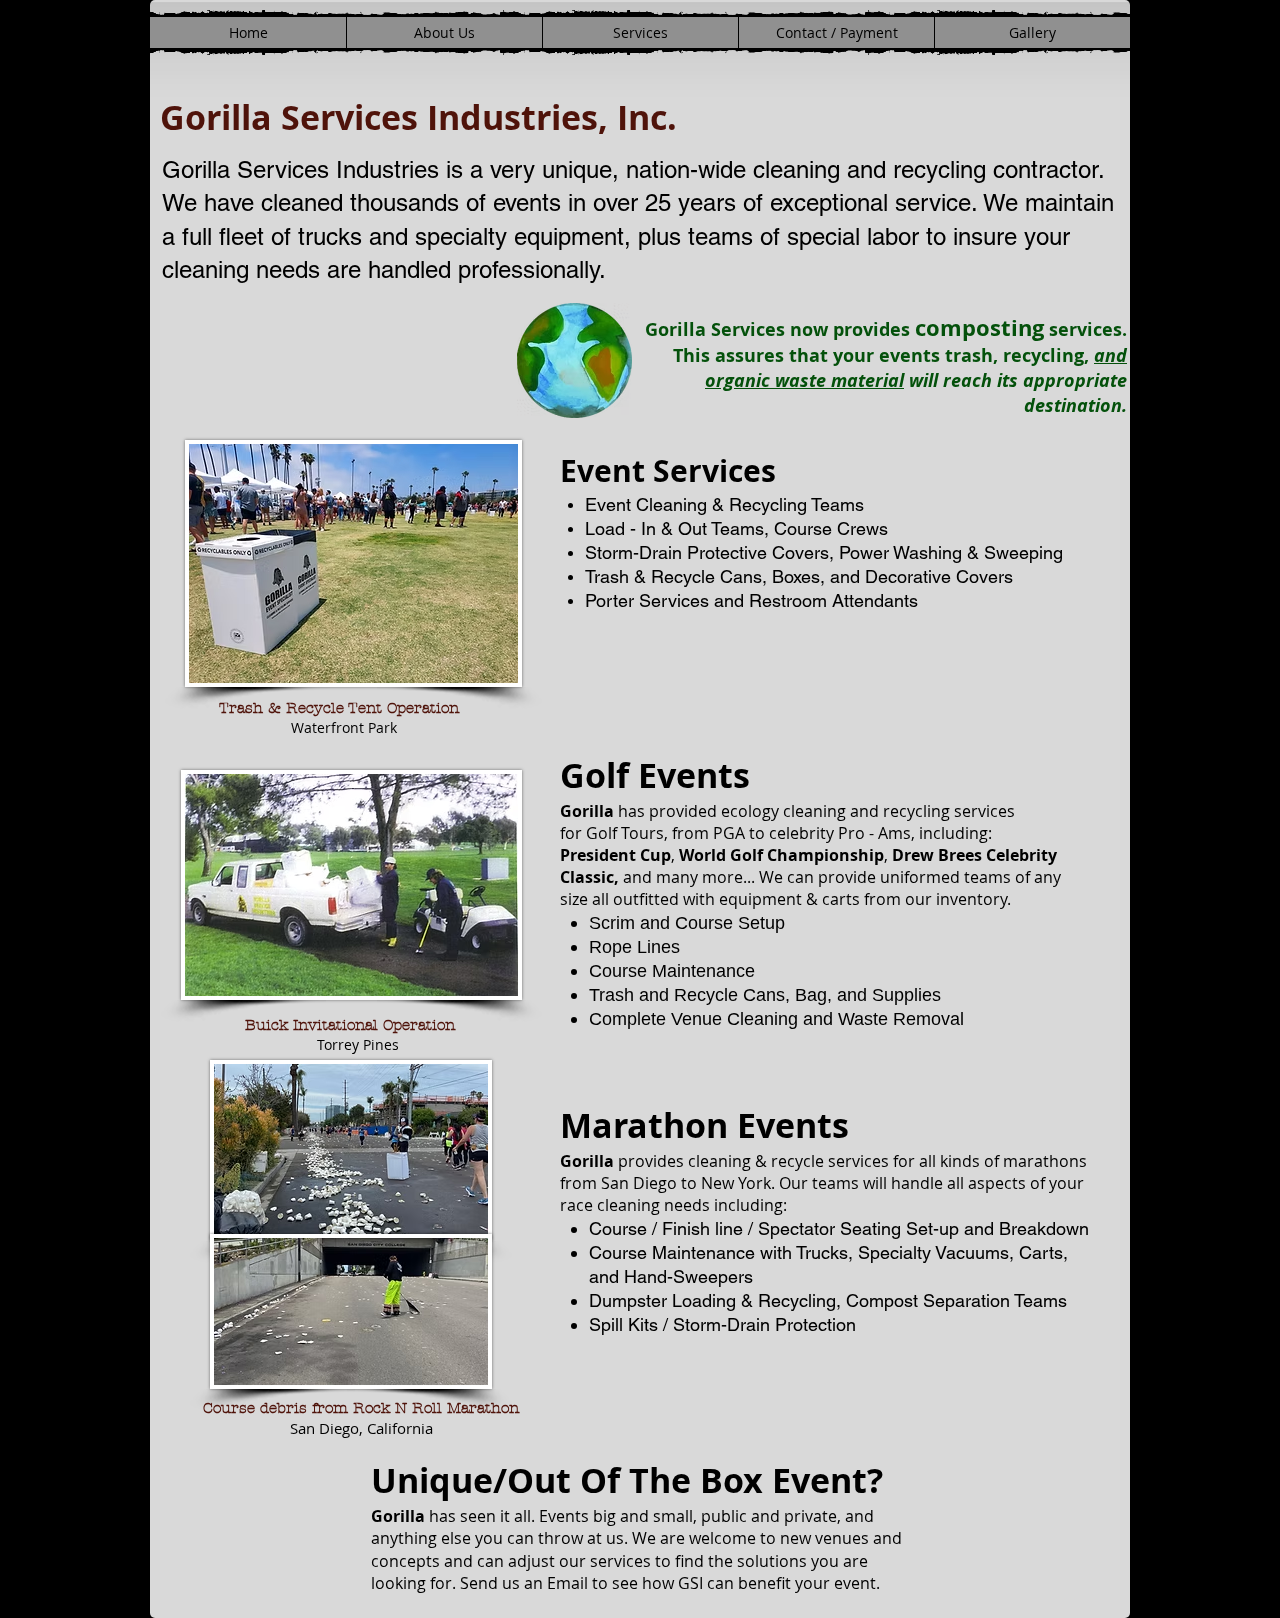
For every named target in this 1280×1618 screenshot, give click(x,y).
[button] (640, 32)
